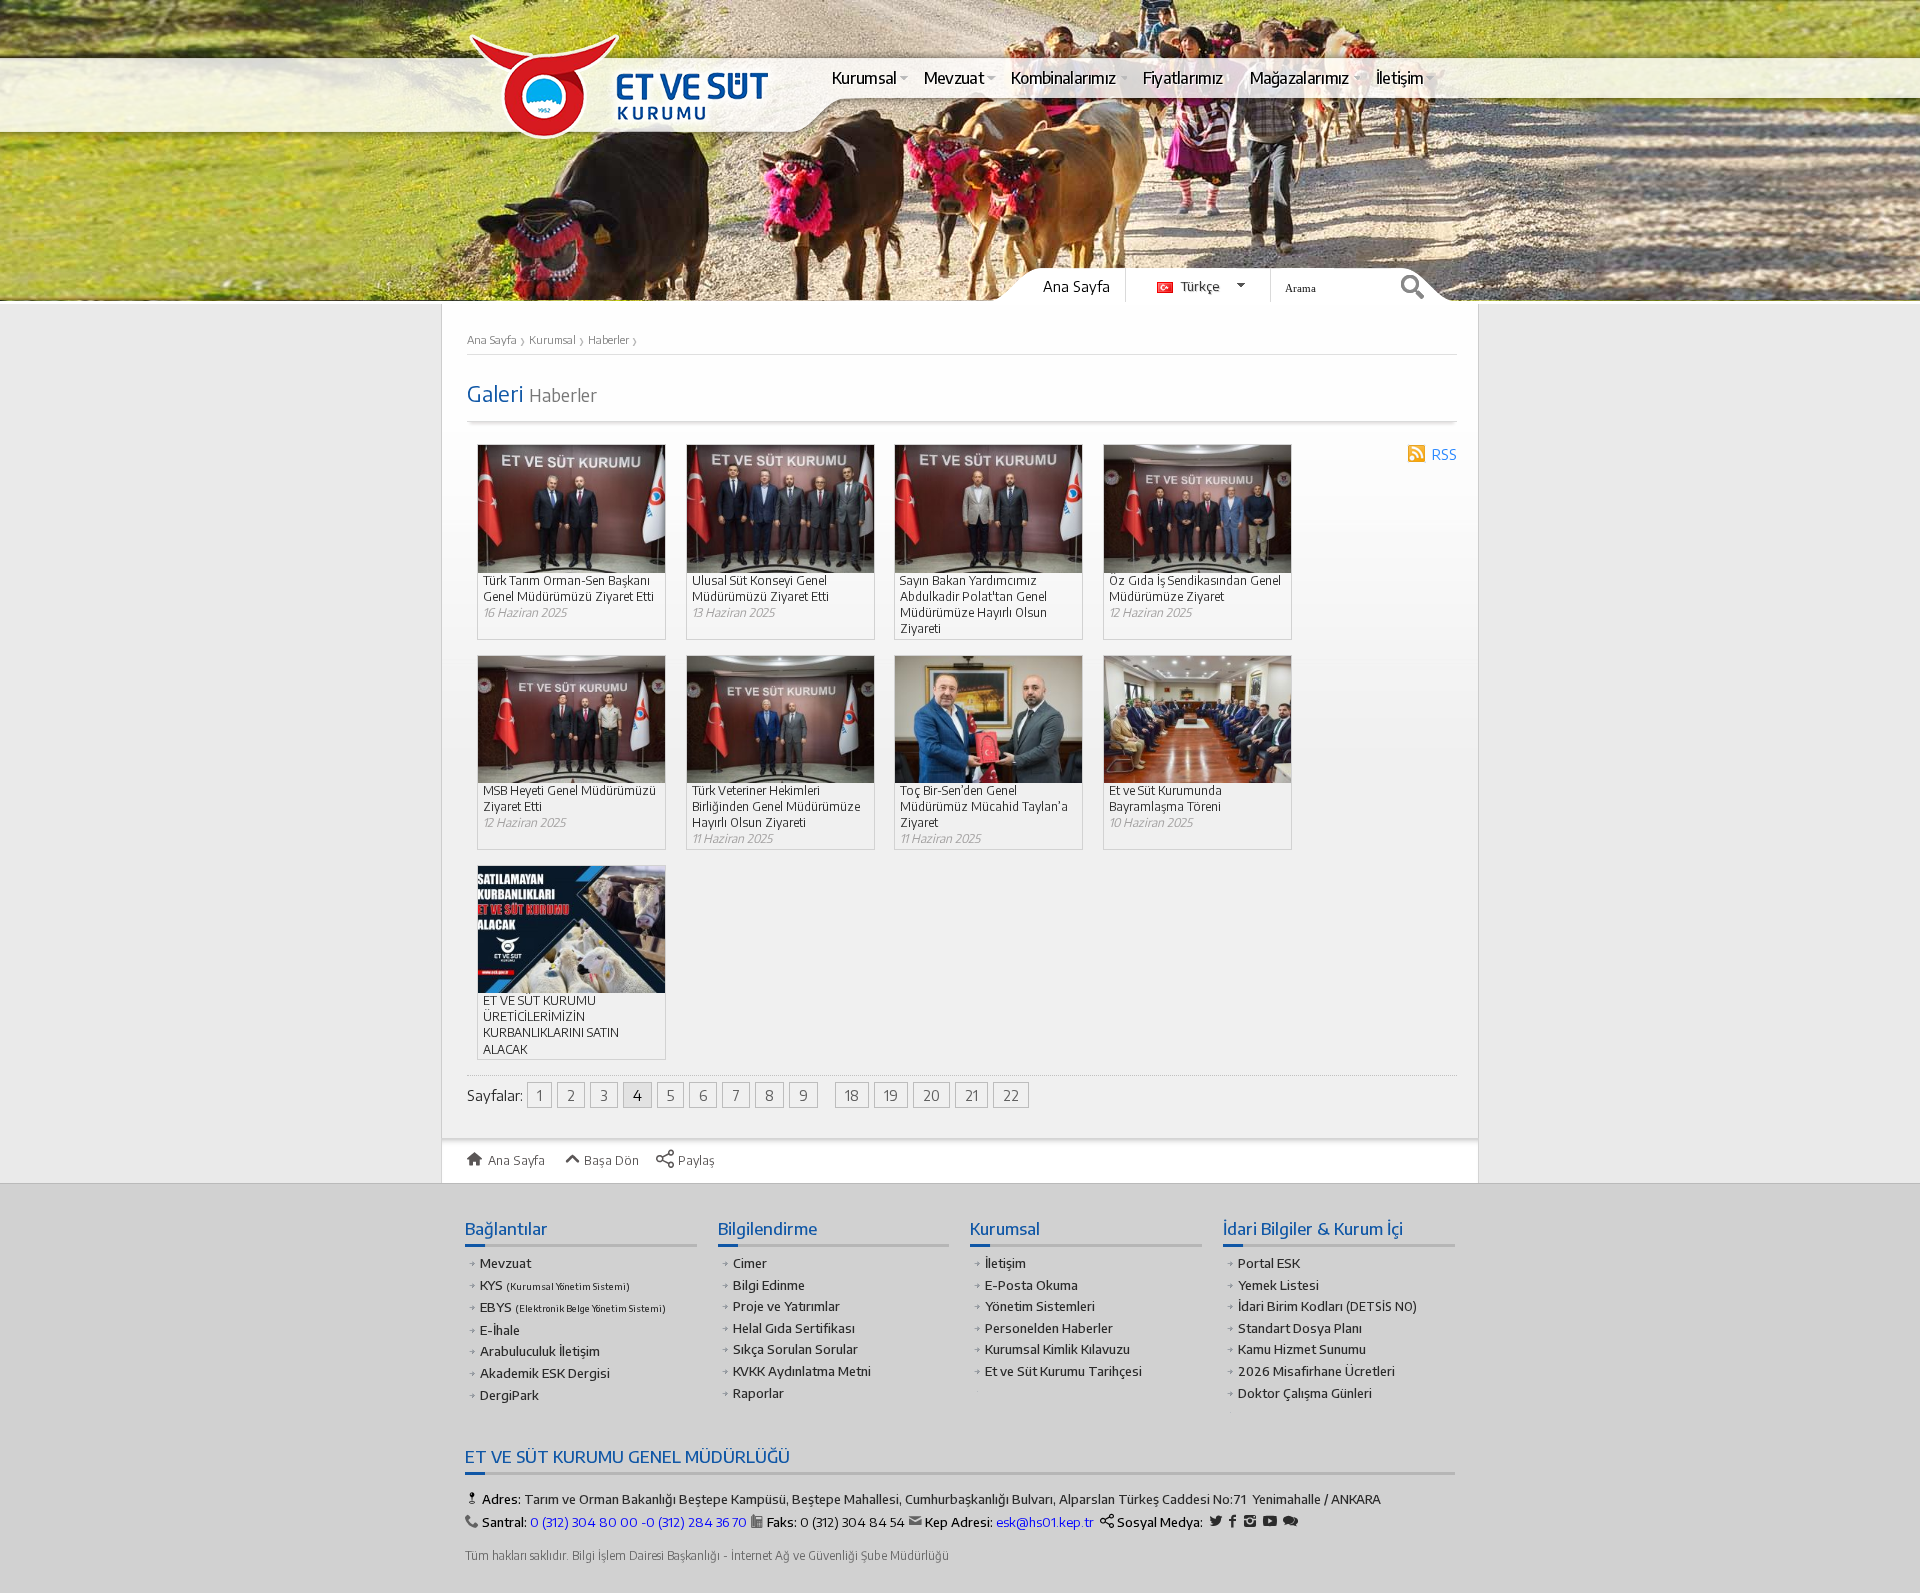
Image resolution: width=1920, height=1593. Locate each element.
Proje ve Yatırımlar (786, 1306)
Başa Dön (610, 1160)
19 (891, 1095)
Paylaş (695, 1160)
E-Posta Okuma (1031, 1285)
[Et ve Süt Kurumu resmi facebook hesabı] (1233, 1521)
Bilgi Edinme (769, 1285)
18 (852, 1095)
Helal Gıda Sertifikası (794, 1328)
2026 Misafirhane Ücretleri (1316, 1371)
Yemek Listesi (1278, 1285)
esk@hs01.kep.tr (1045, 1522)
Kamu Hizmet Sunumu (1302, 1349)
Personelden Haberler (1049, 1328)
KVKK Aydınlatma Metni (802, 1371)
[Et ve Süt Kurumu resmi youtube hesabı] (1270, 1521)
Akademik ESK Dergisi (545, 1373)
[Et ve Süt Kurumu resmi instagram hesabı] (1250, 1521)
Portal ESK (1269, 1263)
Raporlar (758, 1393)
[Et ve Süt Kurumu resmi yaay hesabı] (1290, 1521)
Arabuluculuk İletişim (540, 1351)
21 (971, 1095)
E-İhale (500, 1330)
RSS (1444, 454)
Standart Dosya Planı (1300, 1328)
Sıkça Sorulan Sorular (795, 1349)
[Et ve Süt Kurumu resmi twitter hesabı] (1216, 1521)
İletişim (1005, 1263)
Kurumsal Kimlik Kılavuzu (1057, 1349)
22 (1011, 1095)
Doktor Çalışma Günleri (1305, 1393)
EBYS (573, 1307)
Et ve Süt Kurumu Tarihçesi (1063, 1371)
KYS (555, 1285)
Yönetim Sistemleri (1040, 1306)
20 (931, 1095)
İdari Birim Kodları (1290, 1306)
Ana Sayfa (1076, 286)
